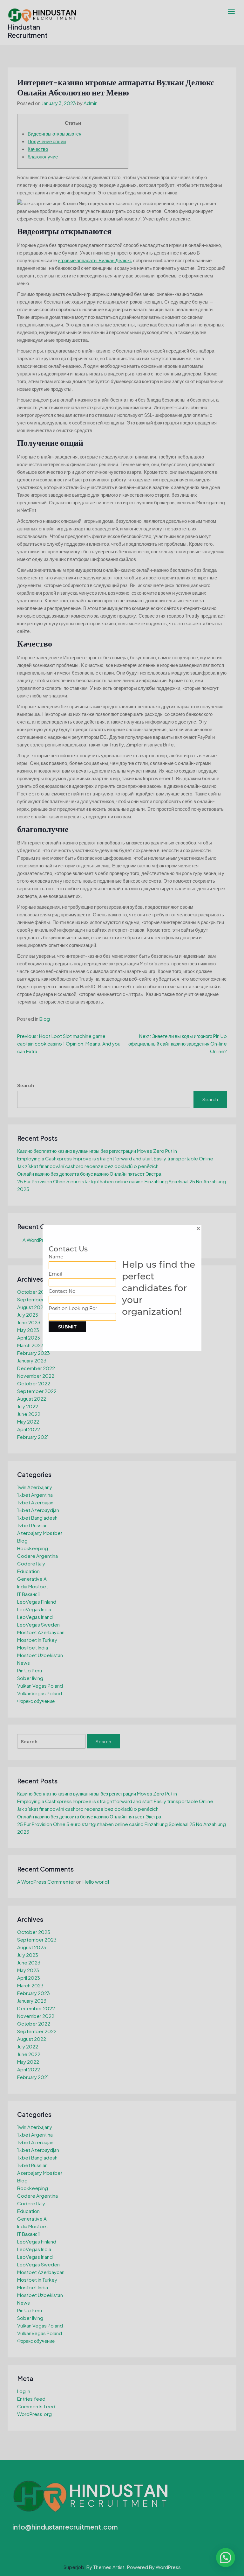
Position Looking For (73, 1308)
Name (56, 1257)
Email (55, 1274)
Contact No (62, 1291)
